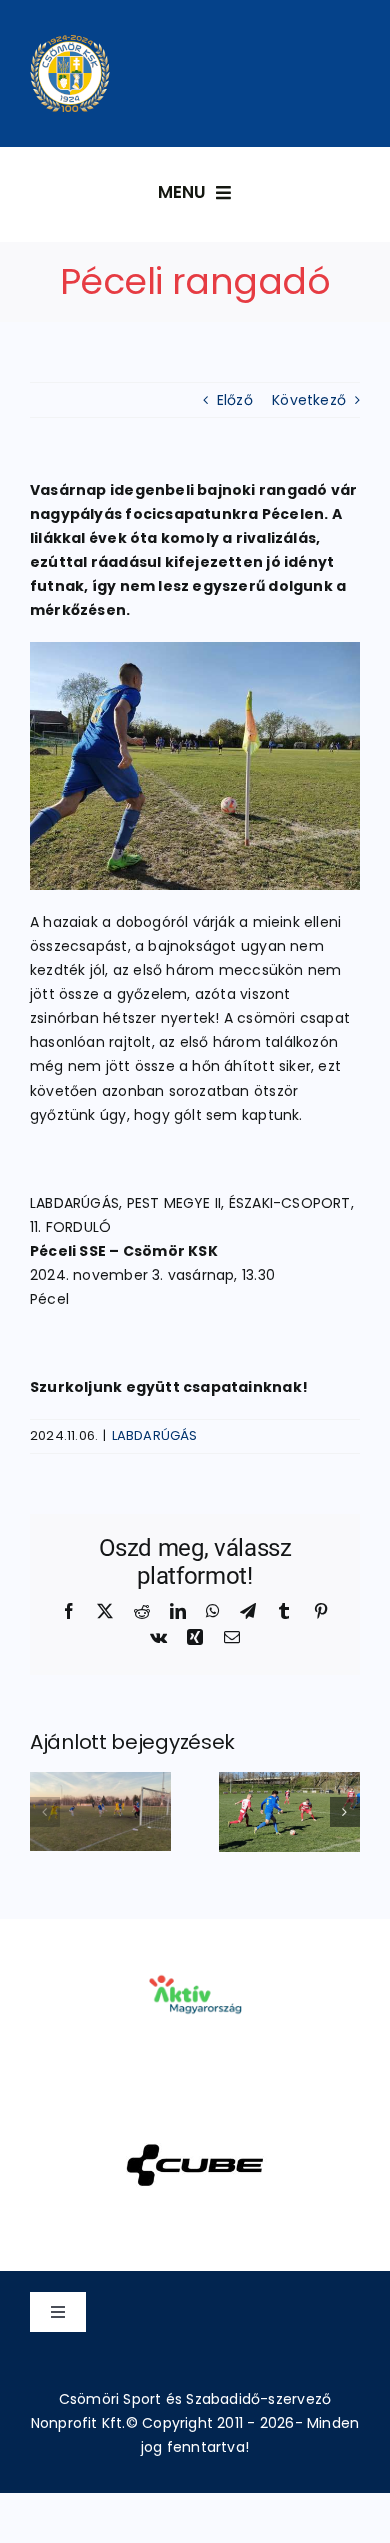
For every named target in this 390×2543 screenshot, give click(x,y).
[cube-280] (194, 2118)
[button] (45, 1812)
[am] (194, 1947)
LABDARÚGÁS (155, 1435)
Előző (235, 400)
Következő (309, 400)
